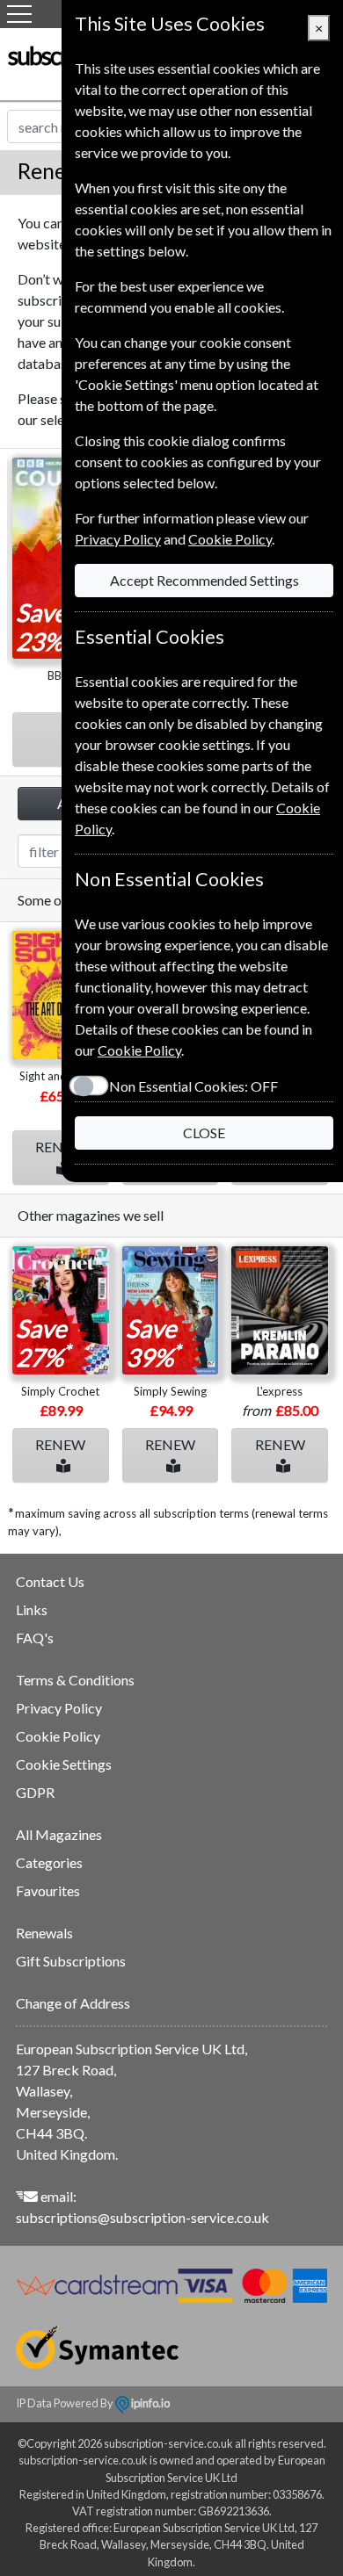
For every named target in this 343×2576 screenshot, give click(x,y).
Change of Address (73, 2003)
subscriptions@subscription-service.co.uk (142, 2217)
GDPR (35, 1792)
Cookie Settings (64, 1764)
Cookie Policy (58, 1736)
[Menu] (19, 14)
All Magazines (59, 1834)
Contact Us (50, 1581)
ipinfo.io (150, 2403)
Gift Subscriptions (71, 1961)
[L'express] (280, 1310)
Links (32, 1609)
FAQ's (35, 1638)
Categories (49, 1862)
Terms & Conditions (75, 1680)
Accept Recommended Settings (204, 580)
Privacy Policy (59, 1708)
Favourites (48, 1891)
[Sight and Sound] (61, 995)
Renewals (44, 1933)
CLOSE (204, 1133)
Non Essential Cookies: (193, 1086)
